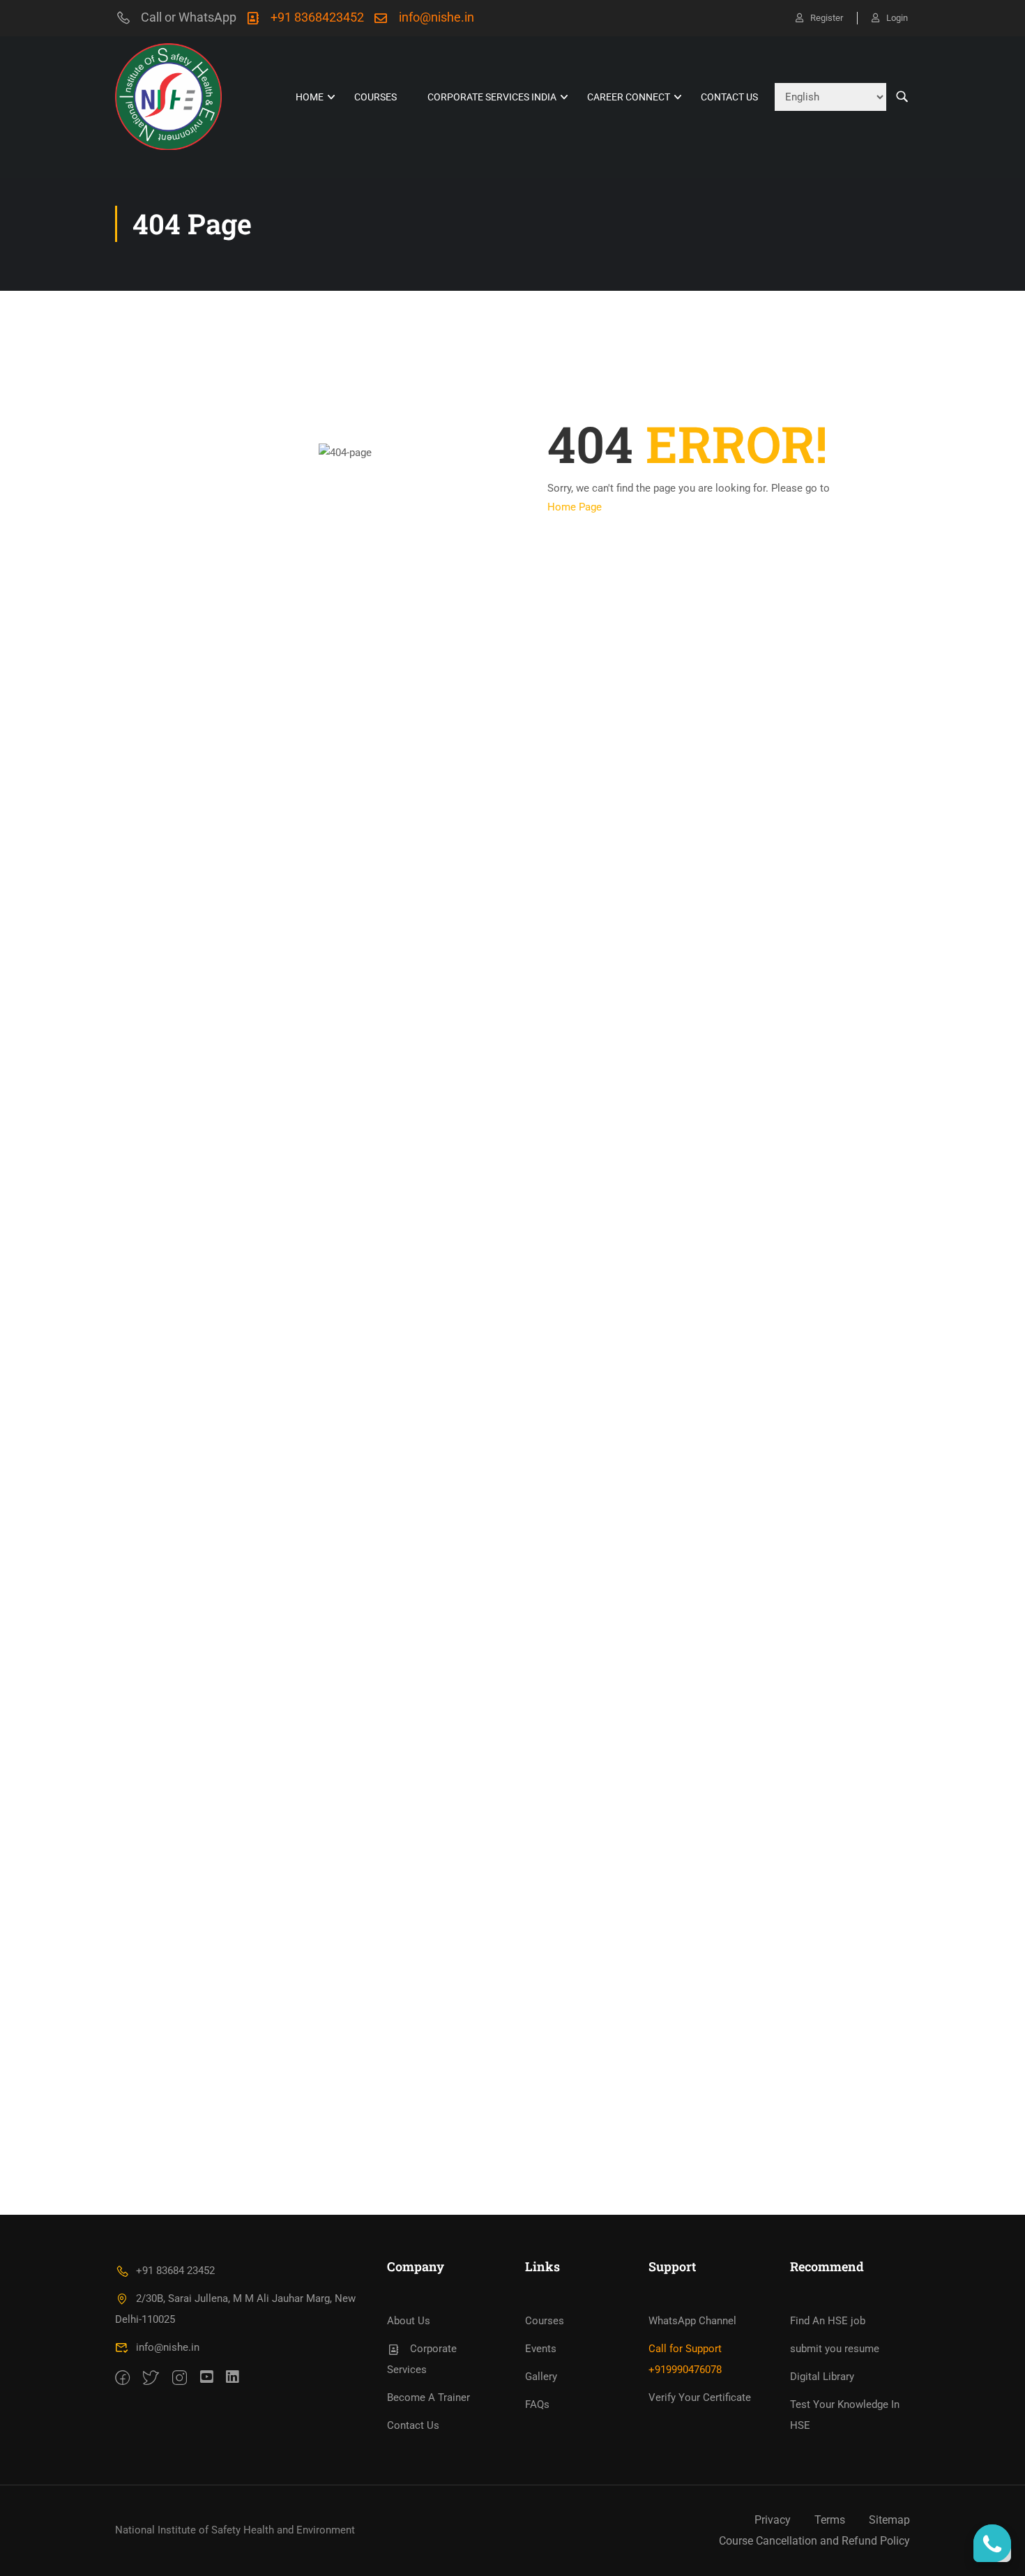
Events (541, 2349)
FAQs (537, 2404)
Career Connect (629, 97)
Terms (830, 2520)
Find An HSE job (828, 2321)
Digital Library (822, 2377)
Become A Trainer (428, 2397)
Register (827, 18)
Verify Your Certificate (700, 2397)
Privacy (773, 2520)
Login (897, 18)
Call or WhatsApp (189, 17)
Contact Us (729, 97)
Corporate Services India (492, 97)
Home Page (575, 507)
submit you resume (835, 2349)
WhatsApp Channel (692, 2321)
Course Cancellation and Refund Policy (814, 2541)
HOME (310, 97)
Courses (375, 97)
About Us (409, 2321)
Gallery (541, 2377)
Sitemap (889, 2520)
